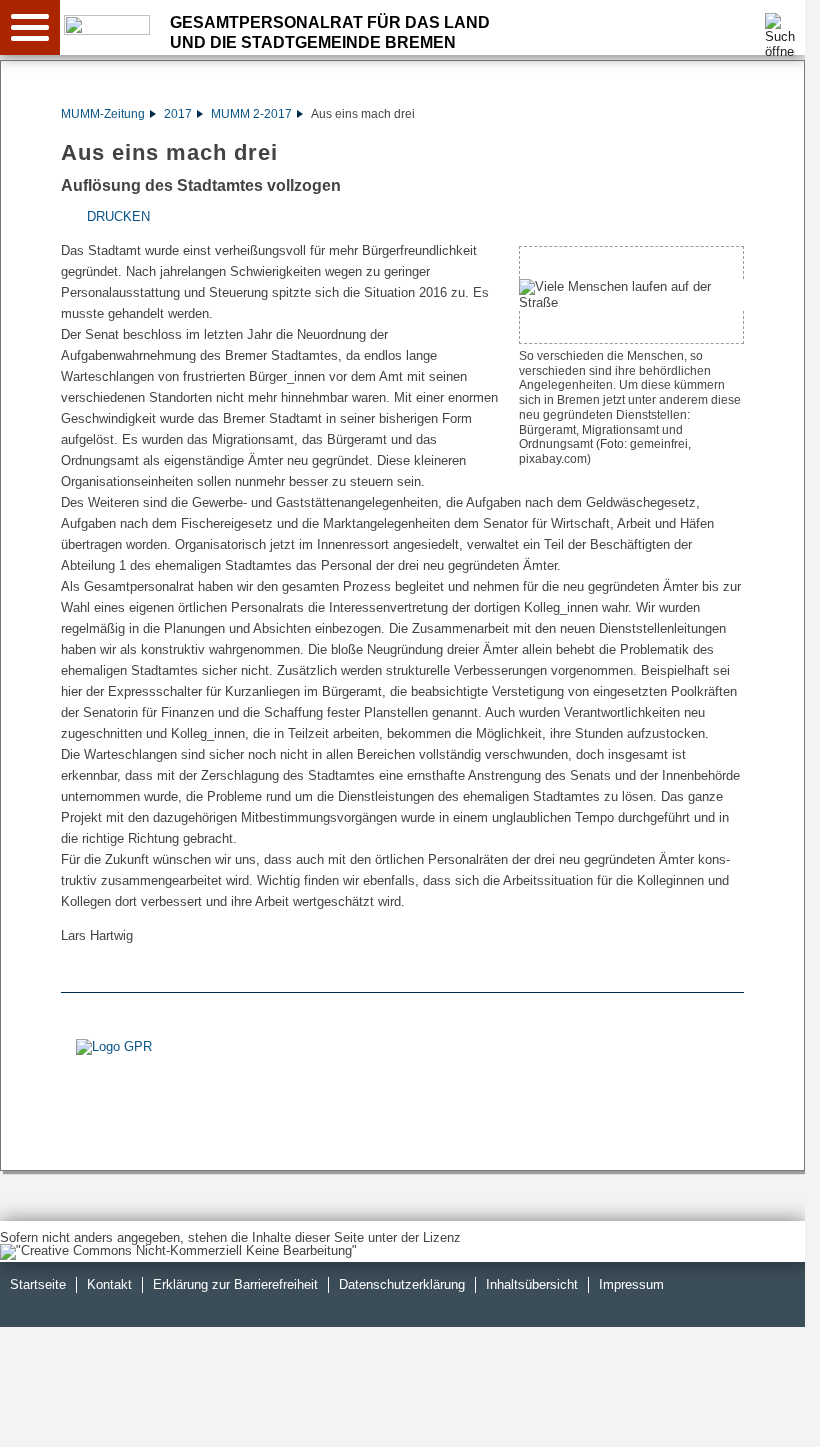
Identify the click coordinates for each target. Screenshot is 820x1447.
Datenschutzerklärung (402, 1284)
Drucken (118, 216)
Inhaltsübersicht (532, 1284)
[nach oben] (774, 1416)
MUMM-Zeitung (103, 114)
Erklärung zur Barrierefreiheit (235, 1284)
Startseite (38, 1284)
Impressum (631, 1284)
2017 (178, 114)
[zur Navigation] (30, 27)
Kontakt (109, 1284)
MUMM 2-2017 (251, 114)
